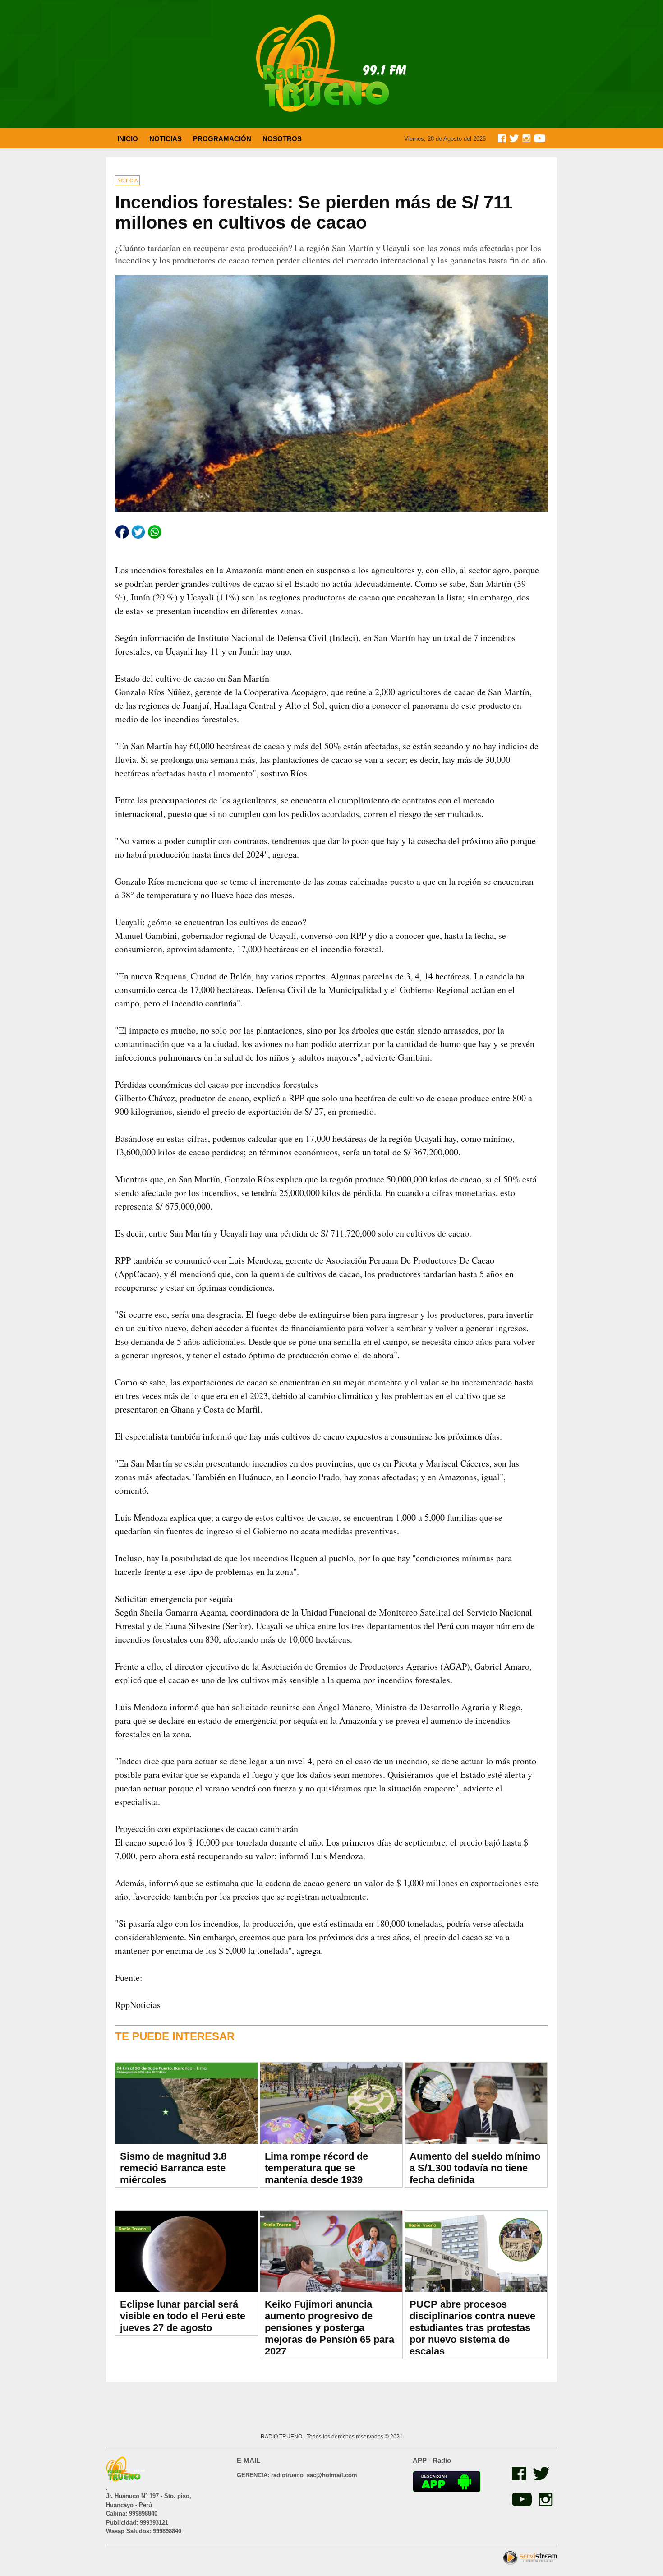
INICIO (128, 139)
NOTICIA (127, 180)
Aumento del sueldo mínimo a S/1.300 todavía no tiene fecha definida (475, 2168)
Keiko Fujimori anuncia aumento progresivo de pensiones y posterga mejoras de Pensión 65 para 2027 (329, 2328)
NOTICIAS (166, 139)
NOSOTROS (282, 139)
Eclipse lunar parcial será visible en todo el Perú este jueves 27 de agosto (183, 2316)
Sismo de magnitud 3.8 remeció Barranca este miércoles (173, 2168)
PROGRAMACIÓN (222, 139)
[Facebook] (518, 2478)
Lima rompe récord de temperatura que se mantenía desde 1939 (316, 2168)
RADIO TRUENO (282, 2437)
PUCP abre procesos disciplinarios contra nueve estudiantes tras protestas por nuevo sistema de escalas (472, 2328)
